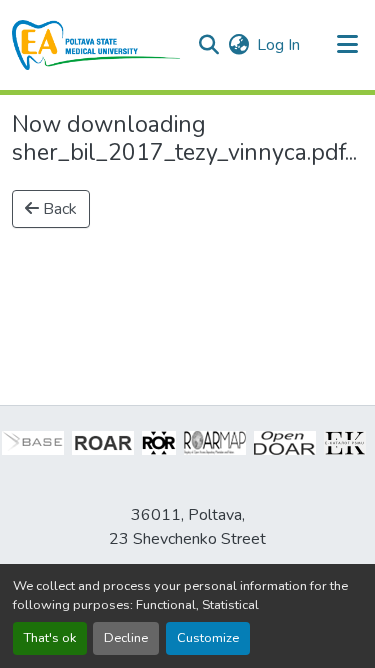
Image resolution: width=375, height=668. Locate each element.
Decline (126, 638)
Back (58, 209)
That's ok (50, 638)
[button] (96, 45)
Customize (208, 638)
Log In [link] (278, 45)
